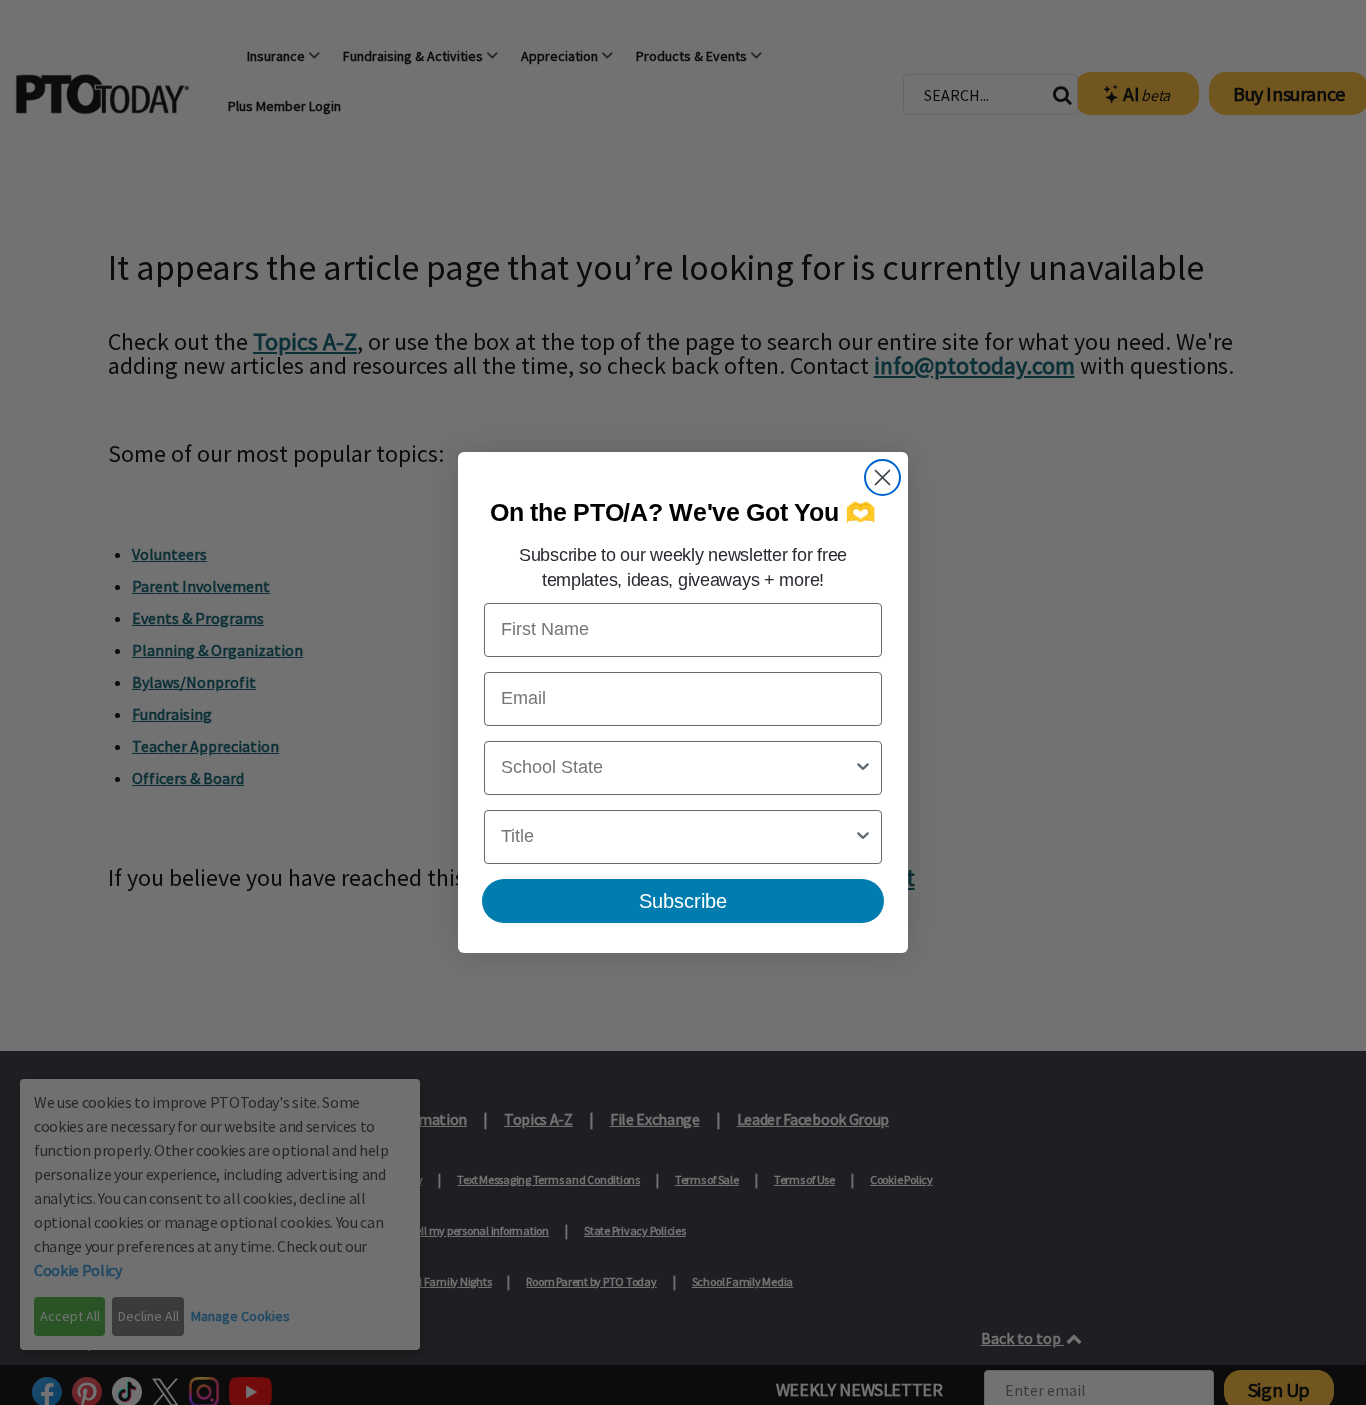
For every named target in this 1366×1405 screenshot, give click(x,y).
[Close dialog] (882, 477)
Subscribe (683, 901)
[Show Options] (863, 768)
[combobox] (677, 768)
